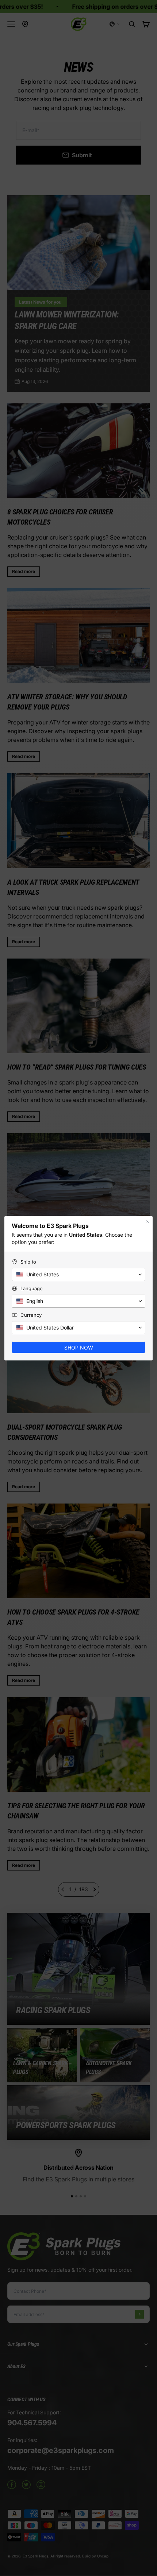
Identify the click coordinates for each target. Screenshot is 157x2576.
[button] (78, 1275)
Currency (31, 1315)
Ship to (28, 1262)
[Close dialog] (147, 1221)
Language (32, 1288)
